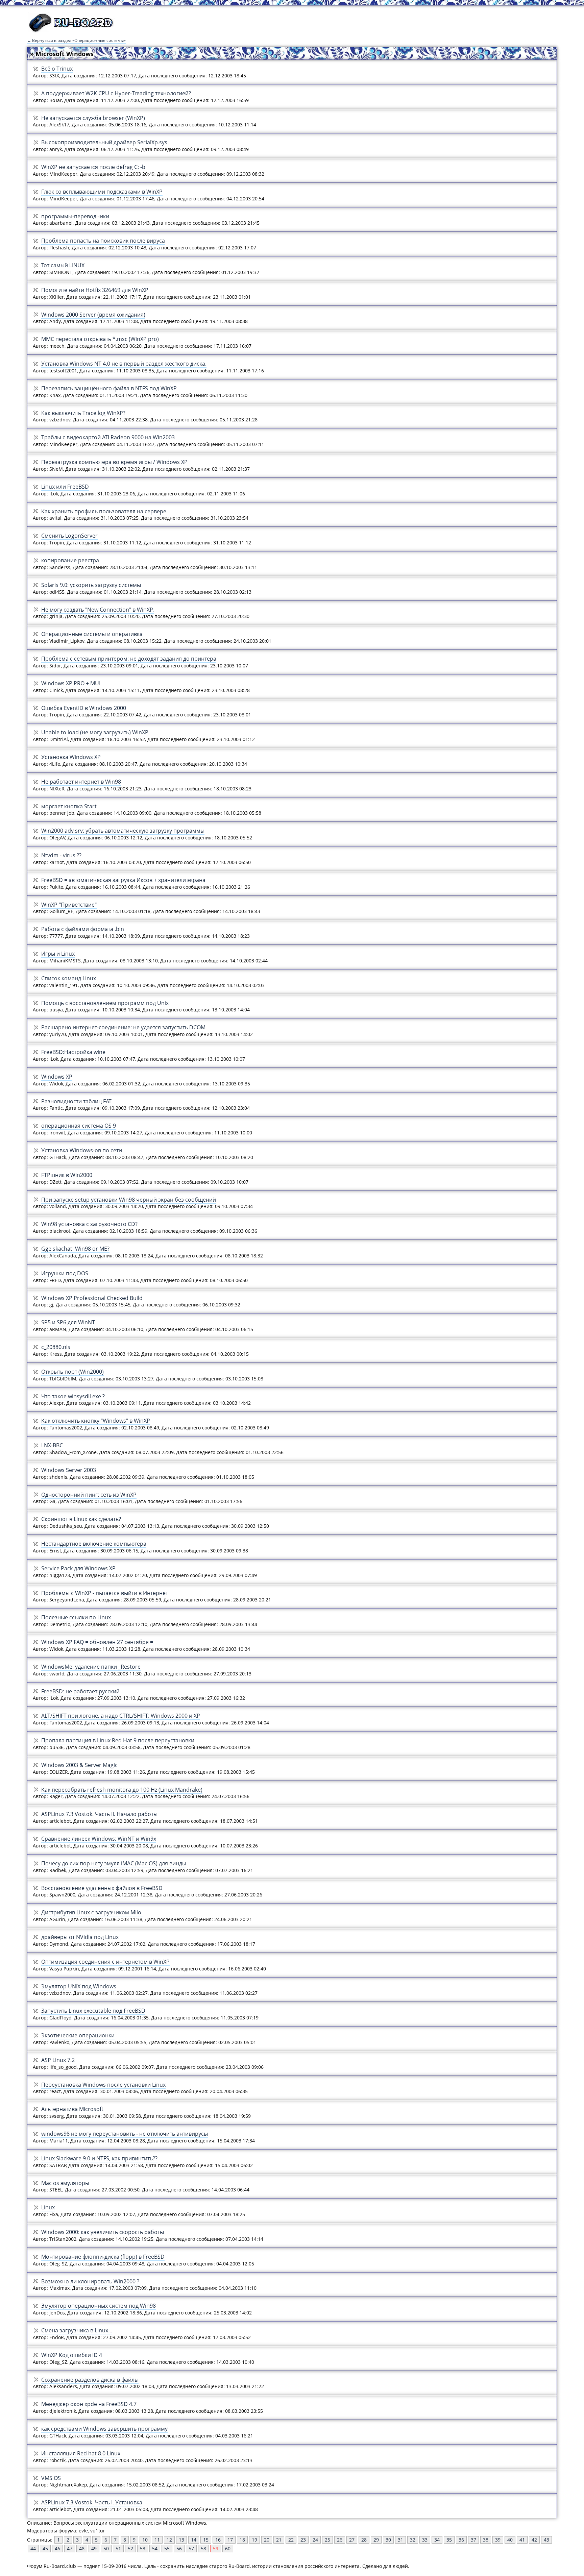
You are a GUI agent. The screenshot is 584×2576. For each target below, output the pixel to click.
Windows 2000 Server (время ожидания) (93, 315)
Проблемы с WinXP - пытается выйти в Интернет (105, 1593)
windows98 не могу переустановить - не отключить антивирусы (125, 2134)
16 (218, 2540)
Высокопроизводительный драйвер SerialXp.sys (104, 142)
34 (437, 2540)
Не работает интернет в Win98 (81, 782)
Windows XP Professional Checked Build (92, 1298)
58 (203, 2548)
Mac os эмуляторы (65, 2183)
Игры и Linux (58, 954)
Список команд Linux (69, 978)
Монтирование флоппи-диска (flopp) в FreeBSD (103, 2257)
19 (254, 2540)
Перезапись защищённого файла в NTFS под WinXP (109, 388)
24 (315, 2540)
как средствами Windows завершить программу (104, 2429)
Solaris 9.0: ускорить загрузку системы (91, 585)
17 (230, 2540)
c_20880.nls (56, 1347)
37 (473, 2540)
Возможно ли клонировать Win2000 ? (90, 2281)
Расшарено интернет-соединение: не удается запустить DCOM (123, 1027)
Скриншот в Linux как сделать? (81, 1519)
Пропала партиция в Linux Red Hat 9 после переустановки (118, 1740)
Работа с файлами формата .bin (83, 929)
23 (303, 2540)
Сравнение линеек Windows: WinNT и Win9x (99, 1839)
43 (546, 2540)
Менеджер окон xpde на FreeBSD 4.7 (89, 2404)
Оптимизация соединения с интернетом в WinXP (105, 1962)
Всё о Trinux (57, 69)
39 (498, 2540)
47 (70, 2548)
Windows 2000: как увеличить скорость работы (103, 2232)
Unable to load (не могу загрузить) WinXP (95, 732)
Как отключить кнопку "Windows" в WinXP (96, 1421)
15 (206, 2540)
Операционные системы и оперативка (92, 634)
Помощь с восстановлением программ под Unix (105, 1003)
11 (157, 2540)
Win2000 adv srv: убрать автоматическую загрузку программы (123, 831)
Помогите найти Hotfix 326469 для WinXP (95, 290)
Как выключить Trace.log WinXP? (83, 413)
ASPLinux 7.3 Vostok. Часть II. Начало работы (99, 1814)
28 (364, 2540)
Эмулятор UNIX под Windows (79, 1986)
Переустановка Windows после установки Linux (103, 2085)
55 (167, 2548)
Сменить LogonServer (69, 536)
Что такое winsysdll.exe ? (73, 1396)
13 (181, 2540)
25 (327, 2540)
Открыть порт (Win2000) (72, 1372)
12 (169, 2540)
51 (118, 2548)
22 (291, 2540)
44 (33, 2548)
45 (45, 2548)
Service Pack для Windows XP (78, 1568)
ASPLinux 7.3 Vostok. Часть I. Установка (92, 2502)
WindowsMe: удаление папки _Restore (91, 1667)
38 (486, 2540)
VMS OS (51, 2478)
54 (155, 2548)
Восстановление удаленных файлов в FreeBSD (102, 1888)
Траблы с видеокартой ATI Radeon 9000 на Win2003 (108, 437)
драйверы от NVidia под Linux (80, 1937)
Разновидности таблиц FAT (76, 1101)
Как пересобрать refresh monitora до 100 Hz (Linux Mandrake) (122, 1790)
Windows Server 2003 (69, 1470)
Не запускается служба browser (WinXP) (93, 118)
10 (145, 2540)
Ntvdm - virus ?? (61, 855)
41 (522, 2540)
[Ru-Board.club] (71, 31)
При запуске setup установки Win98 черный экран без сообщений (129, 1200)
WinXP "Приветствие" (69, 905)
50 (106, 2548)
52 (130, 2548)
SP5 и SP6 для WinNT (68, 1322)
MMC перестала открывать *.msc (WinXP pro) (100, 339)
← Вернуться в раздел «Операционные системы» (76, 40)
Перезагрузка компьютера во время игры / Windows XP (114, 462)
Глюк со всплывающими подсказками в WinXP (102, 192)
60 (228, 2548)
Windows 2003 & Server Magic (79, 1765)
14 (194, 2540)
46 (57, 2548)
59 (216, 2548)
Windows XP (57, 1077)
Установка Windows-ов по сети (82, 1150)
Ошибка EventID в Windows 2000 (84, 708)
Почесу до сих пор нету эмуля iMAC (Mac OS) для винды (114, 1863)
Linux (48, 2207)
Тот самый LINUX (63, 265)
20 (267, 2540)
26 (340, 2540)
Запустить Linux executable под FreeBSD (93, 2011)
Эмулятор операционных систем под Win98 (99, 2306)
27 (352, 2540)
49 (94, 2548)
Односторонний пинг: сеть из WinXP (89, 1495)
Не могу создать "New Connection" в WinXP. (98, 610)
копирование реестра (70, 560)
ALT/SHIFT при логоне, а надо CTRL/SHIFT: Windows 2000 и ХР (121, 1716)
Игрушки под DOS (65, 1273)
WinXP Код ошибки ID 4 (72, 2355)
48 (82, 2548)
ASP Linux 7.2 (58, 2060)
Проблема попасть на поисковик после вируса (103, 241)
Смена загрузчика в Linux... (77, 2330)
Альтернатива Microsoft (72, 2109)
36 (461, 2540)
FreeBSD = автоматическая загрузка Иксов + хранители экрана (123, 880)
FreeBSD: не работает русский (80, 1691)
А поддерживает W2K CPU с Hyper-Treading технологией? (116, 93)
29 (376, 2540)
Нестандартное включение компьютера (94, 1544)
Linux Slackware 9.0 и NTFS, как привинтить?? (99, 2158)
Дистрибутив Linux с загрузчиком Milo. (92, 1912)
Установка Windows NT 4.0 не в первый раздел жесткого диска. (124, 364)
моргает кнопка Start (69, 806)
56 (179, 2548)
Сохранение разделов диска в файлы (90, 2380)
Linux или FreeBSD (65, 487)
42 (534, 2540)
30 (388, 2540)
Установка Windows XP (71, 757)
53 (143, 2548)
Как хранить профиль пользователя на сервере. (104, 511)
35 (449, 2540)
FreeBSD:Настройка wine (73, 1052)
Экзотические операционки (78, 2035)
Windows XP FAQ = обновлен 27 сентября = (97, 1642)
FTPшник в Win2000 (67, 1175)
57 (191, 2548)
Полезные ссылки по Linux (76, 1617)
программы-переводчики (75, 216)
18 (242, 2540)
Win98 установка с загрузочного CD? (89, 1224)
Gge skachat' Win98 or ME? (75, 1249)
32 (413, 2540)
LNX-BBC (52, 1445)
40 (510, 2540)
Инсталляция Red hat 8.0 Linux (81, 2453)
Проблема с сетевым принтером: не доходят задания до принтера (129, 659)
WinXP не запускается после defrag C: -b (93, 167)
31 (400, 2540)
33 (425, 2540)
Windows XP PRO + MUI (71, 683)
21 (279, 2540)
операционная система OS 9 (79, 1126)
